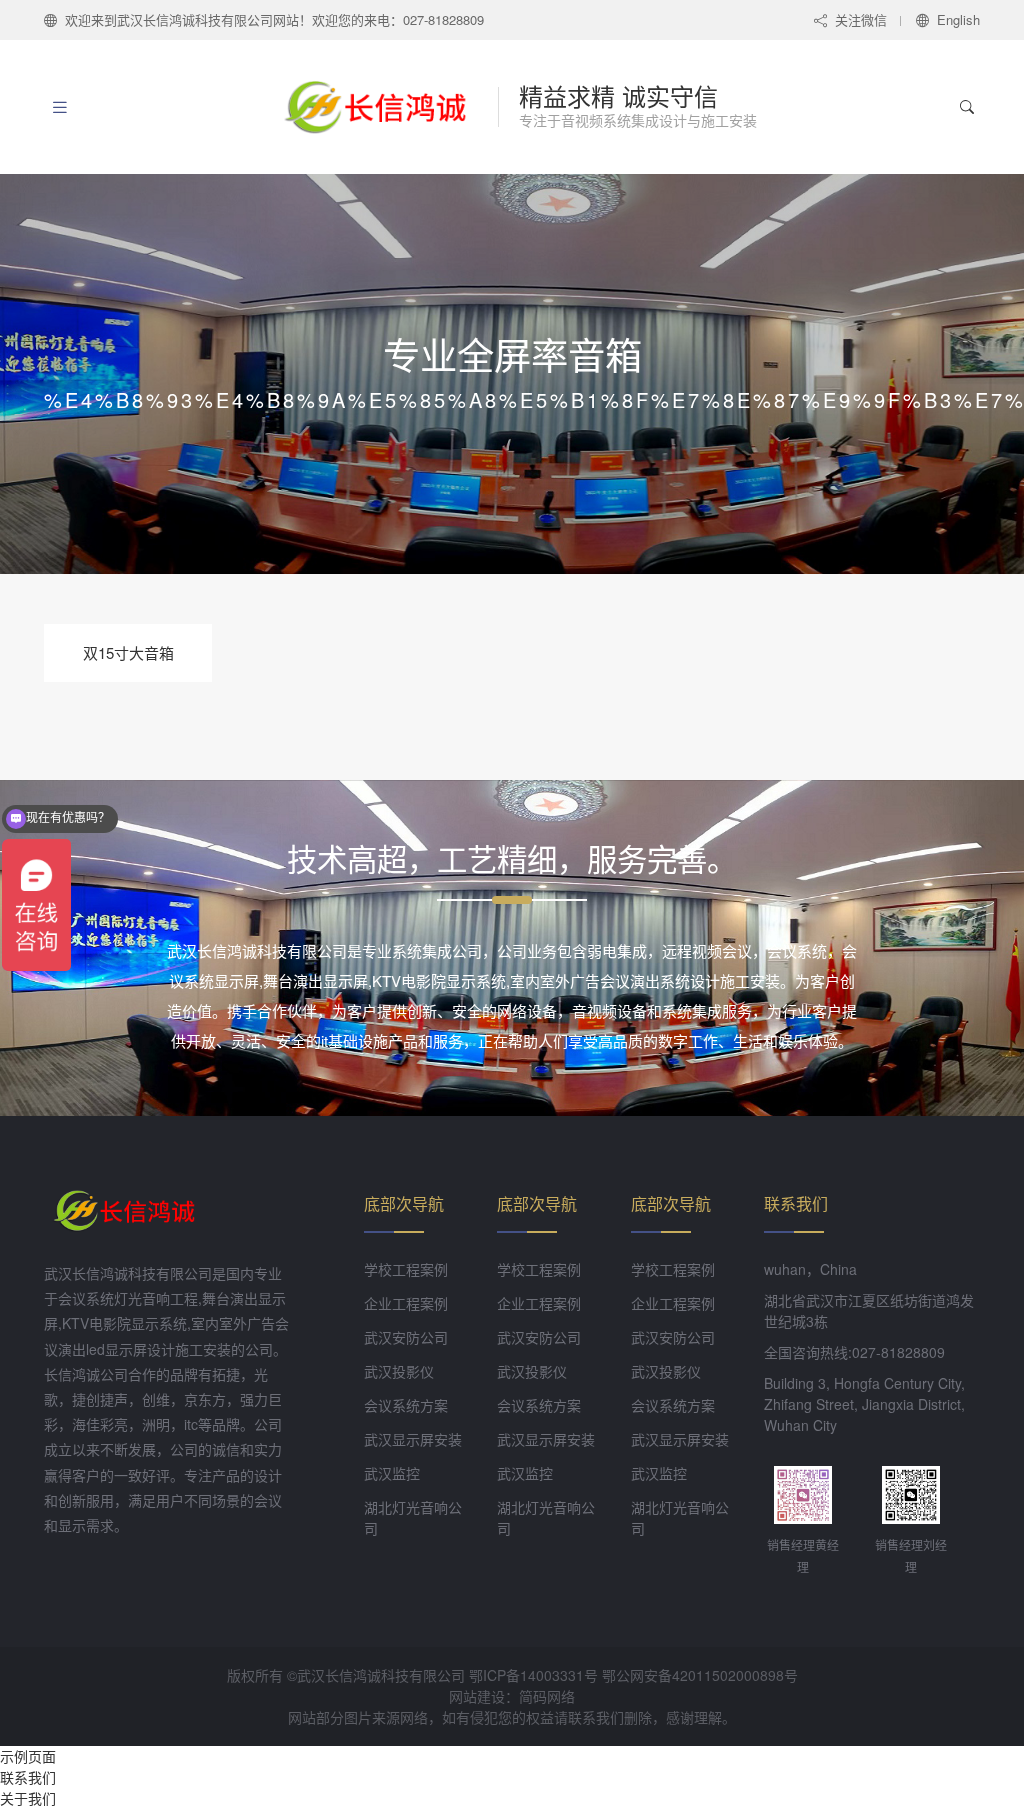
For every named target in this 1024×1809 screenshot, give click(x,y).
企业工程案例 (406, 1303)
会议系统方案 (406, 1405)
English (958, 19)
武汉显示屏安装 (413, 1439)
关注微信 (861, 19)
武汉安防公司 (406, 1337)
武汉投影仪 (399, 1371)
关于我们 (28, 1798)
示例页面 (28, 1756)
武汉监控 (392, 1473)
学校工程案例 (406, 1269)
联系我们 (28, 1777)
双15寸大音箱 (128, 652)
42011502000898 (728, 1675)
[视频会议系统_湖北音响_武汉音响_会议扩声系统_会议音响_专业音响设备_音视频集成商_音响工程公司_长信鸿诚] (386, 107)
